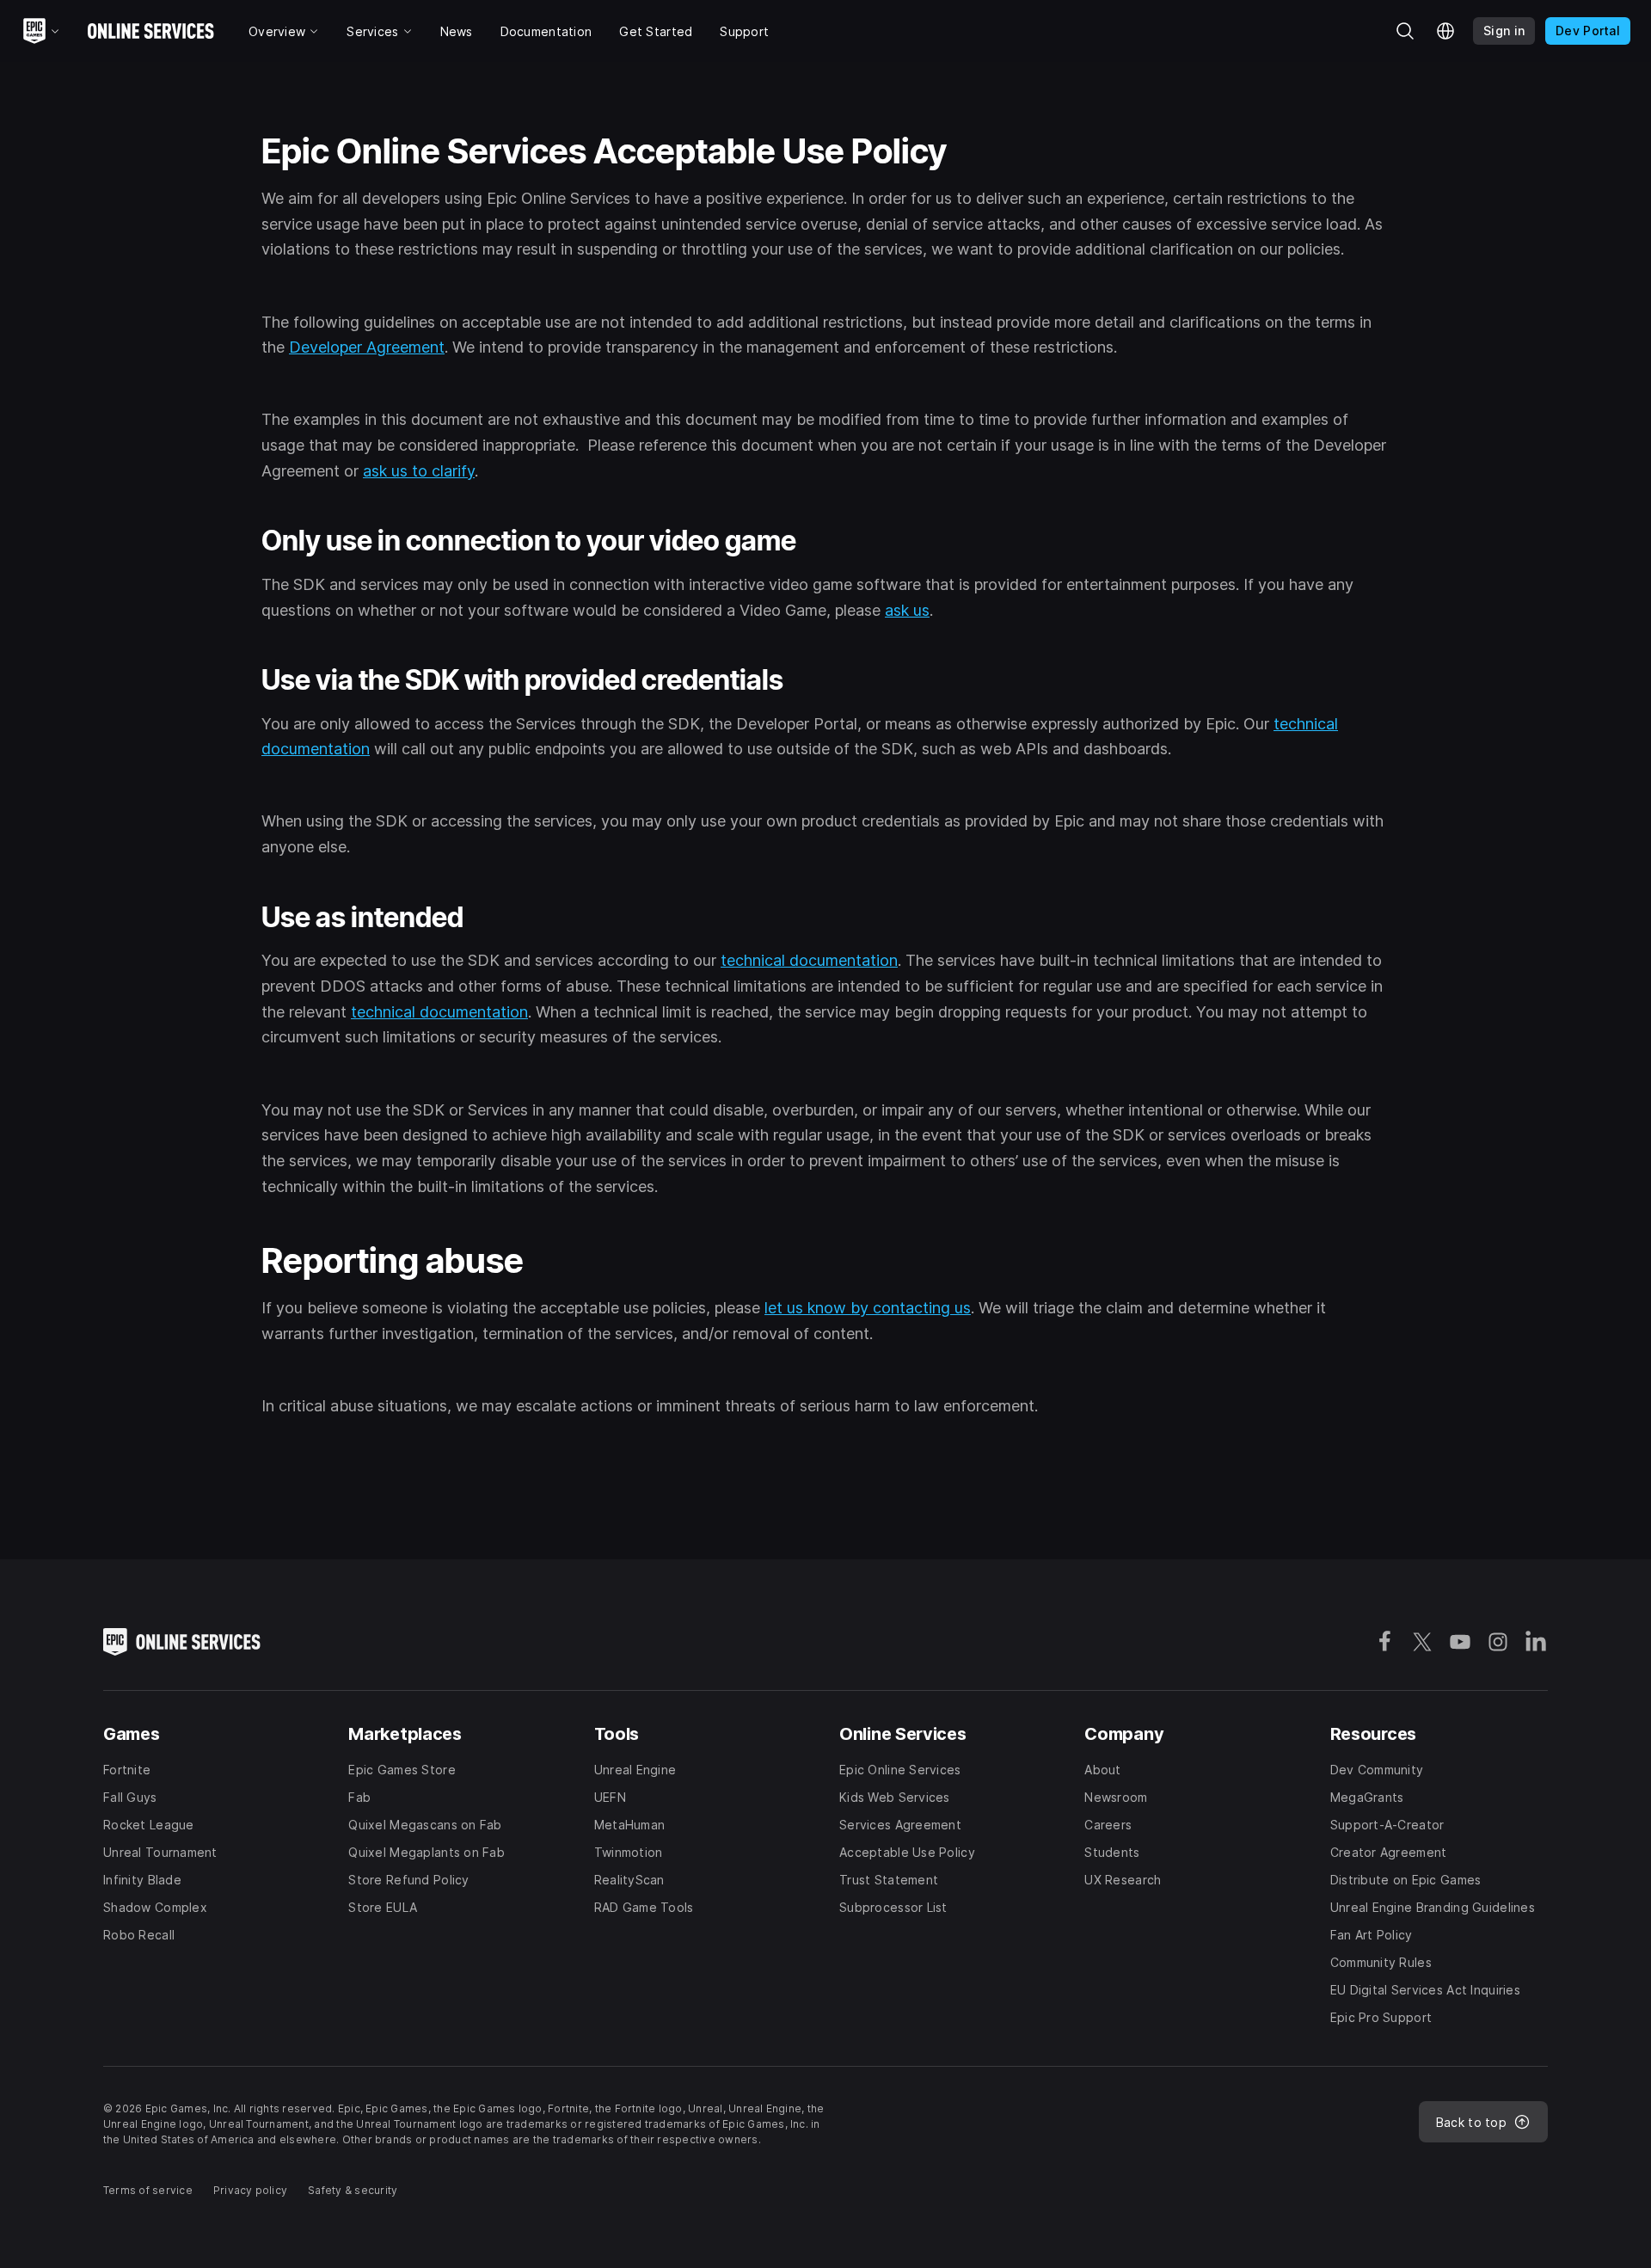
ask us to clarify (419, 471)
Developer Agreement (367, 347)
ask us (907, 610)
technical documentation (809, 960)
